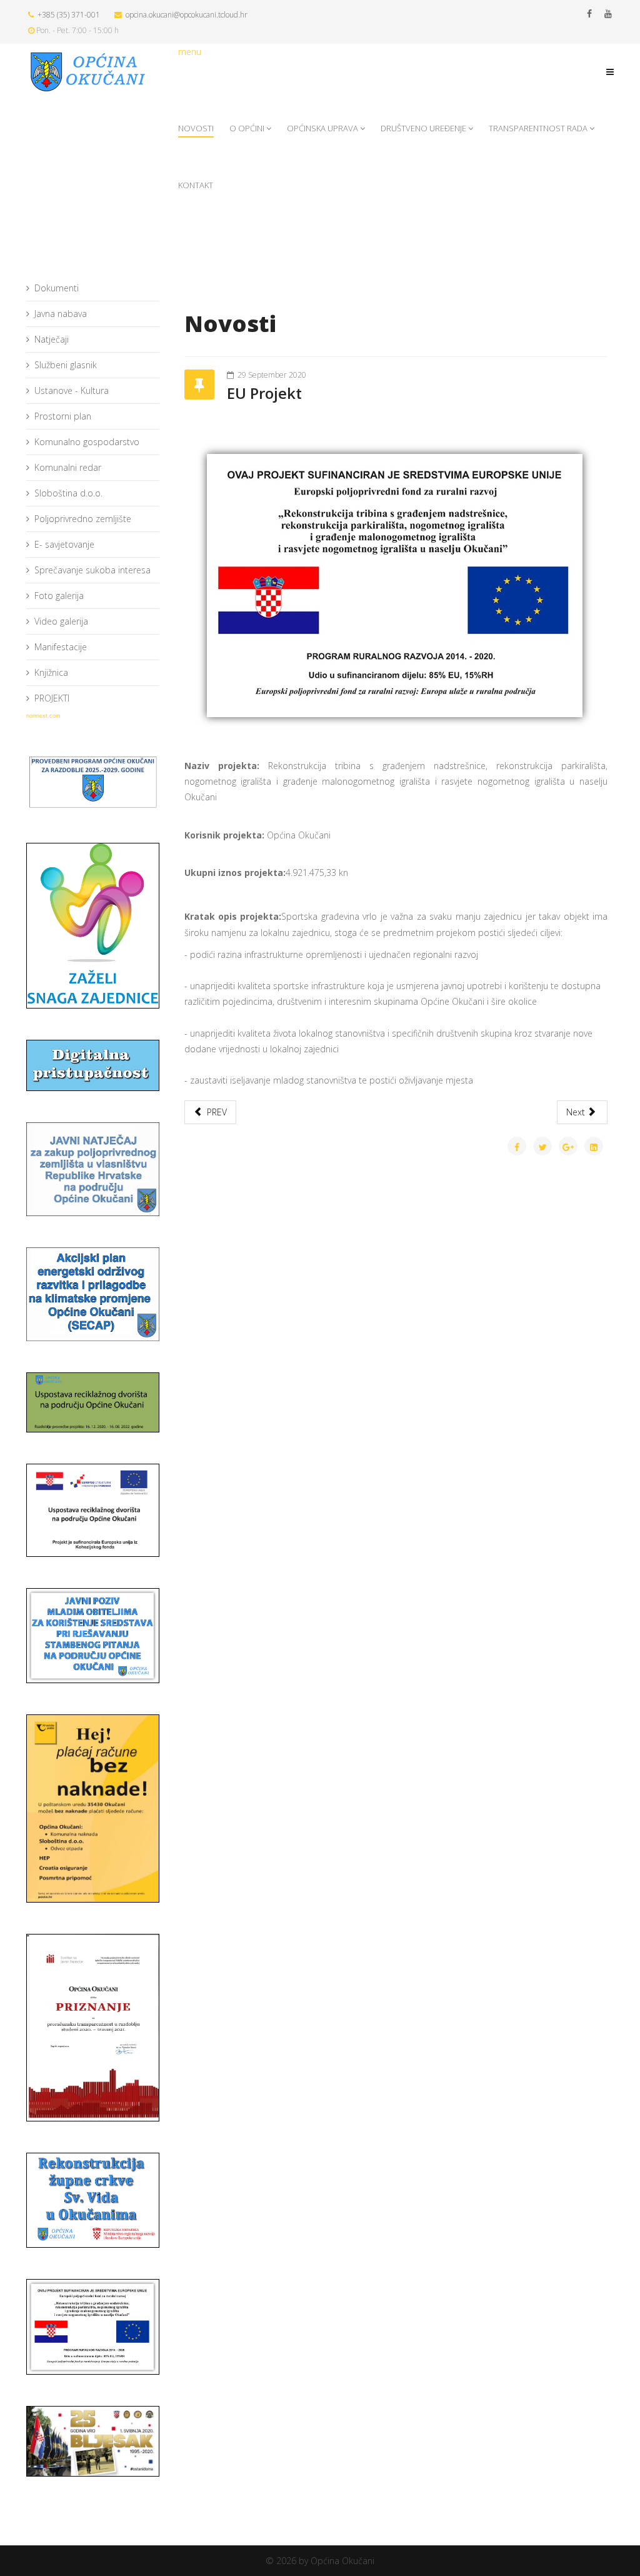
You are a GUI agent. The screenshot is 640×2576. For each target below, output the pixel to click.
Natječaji (52, 339)
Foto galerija (59, 596)
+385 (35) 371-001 (69, 15)
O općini (247, 128)
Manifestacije (61, 647)
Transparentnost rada (538, 128)
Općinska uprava (322, 128)
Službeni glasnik (66, 365)
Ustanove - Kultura (72, 390)
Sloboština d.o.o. (68, 493)
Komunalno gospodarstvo (87, 442)
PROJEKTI (52, 698)
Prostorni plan (63, 416)
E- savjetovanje (64, 544)
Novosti (196, 128)
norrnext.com (43, 716)
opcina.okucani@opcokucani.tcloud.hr (187, 15)
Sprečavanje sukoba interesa (92, 570)
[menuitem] (93, 289)
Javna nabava (61, 314)
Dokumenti (57, 288)
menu (190, 52)
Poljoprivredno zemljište (83, 519)
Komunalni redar (68, 467)
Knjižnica (51, 672)
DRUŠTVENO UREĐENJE (423, 128)
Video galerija (61, 621)
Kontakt (196, 185)
